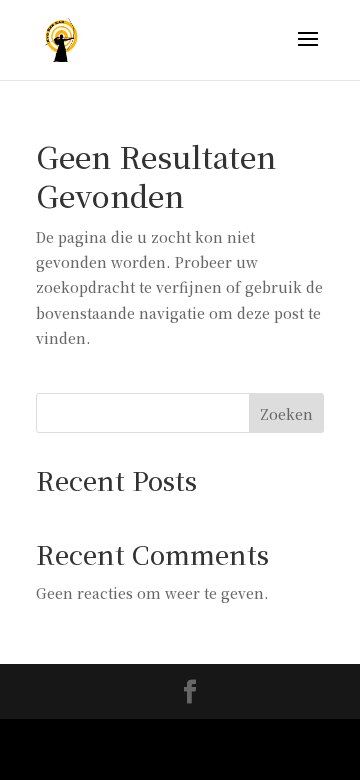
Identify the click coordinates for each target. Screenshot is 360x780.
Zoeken (286, 414)
